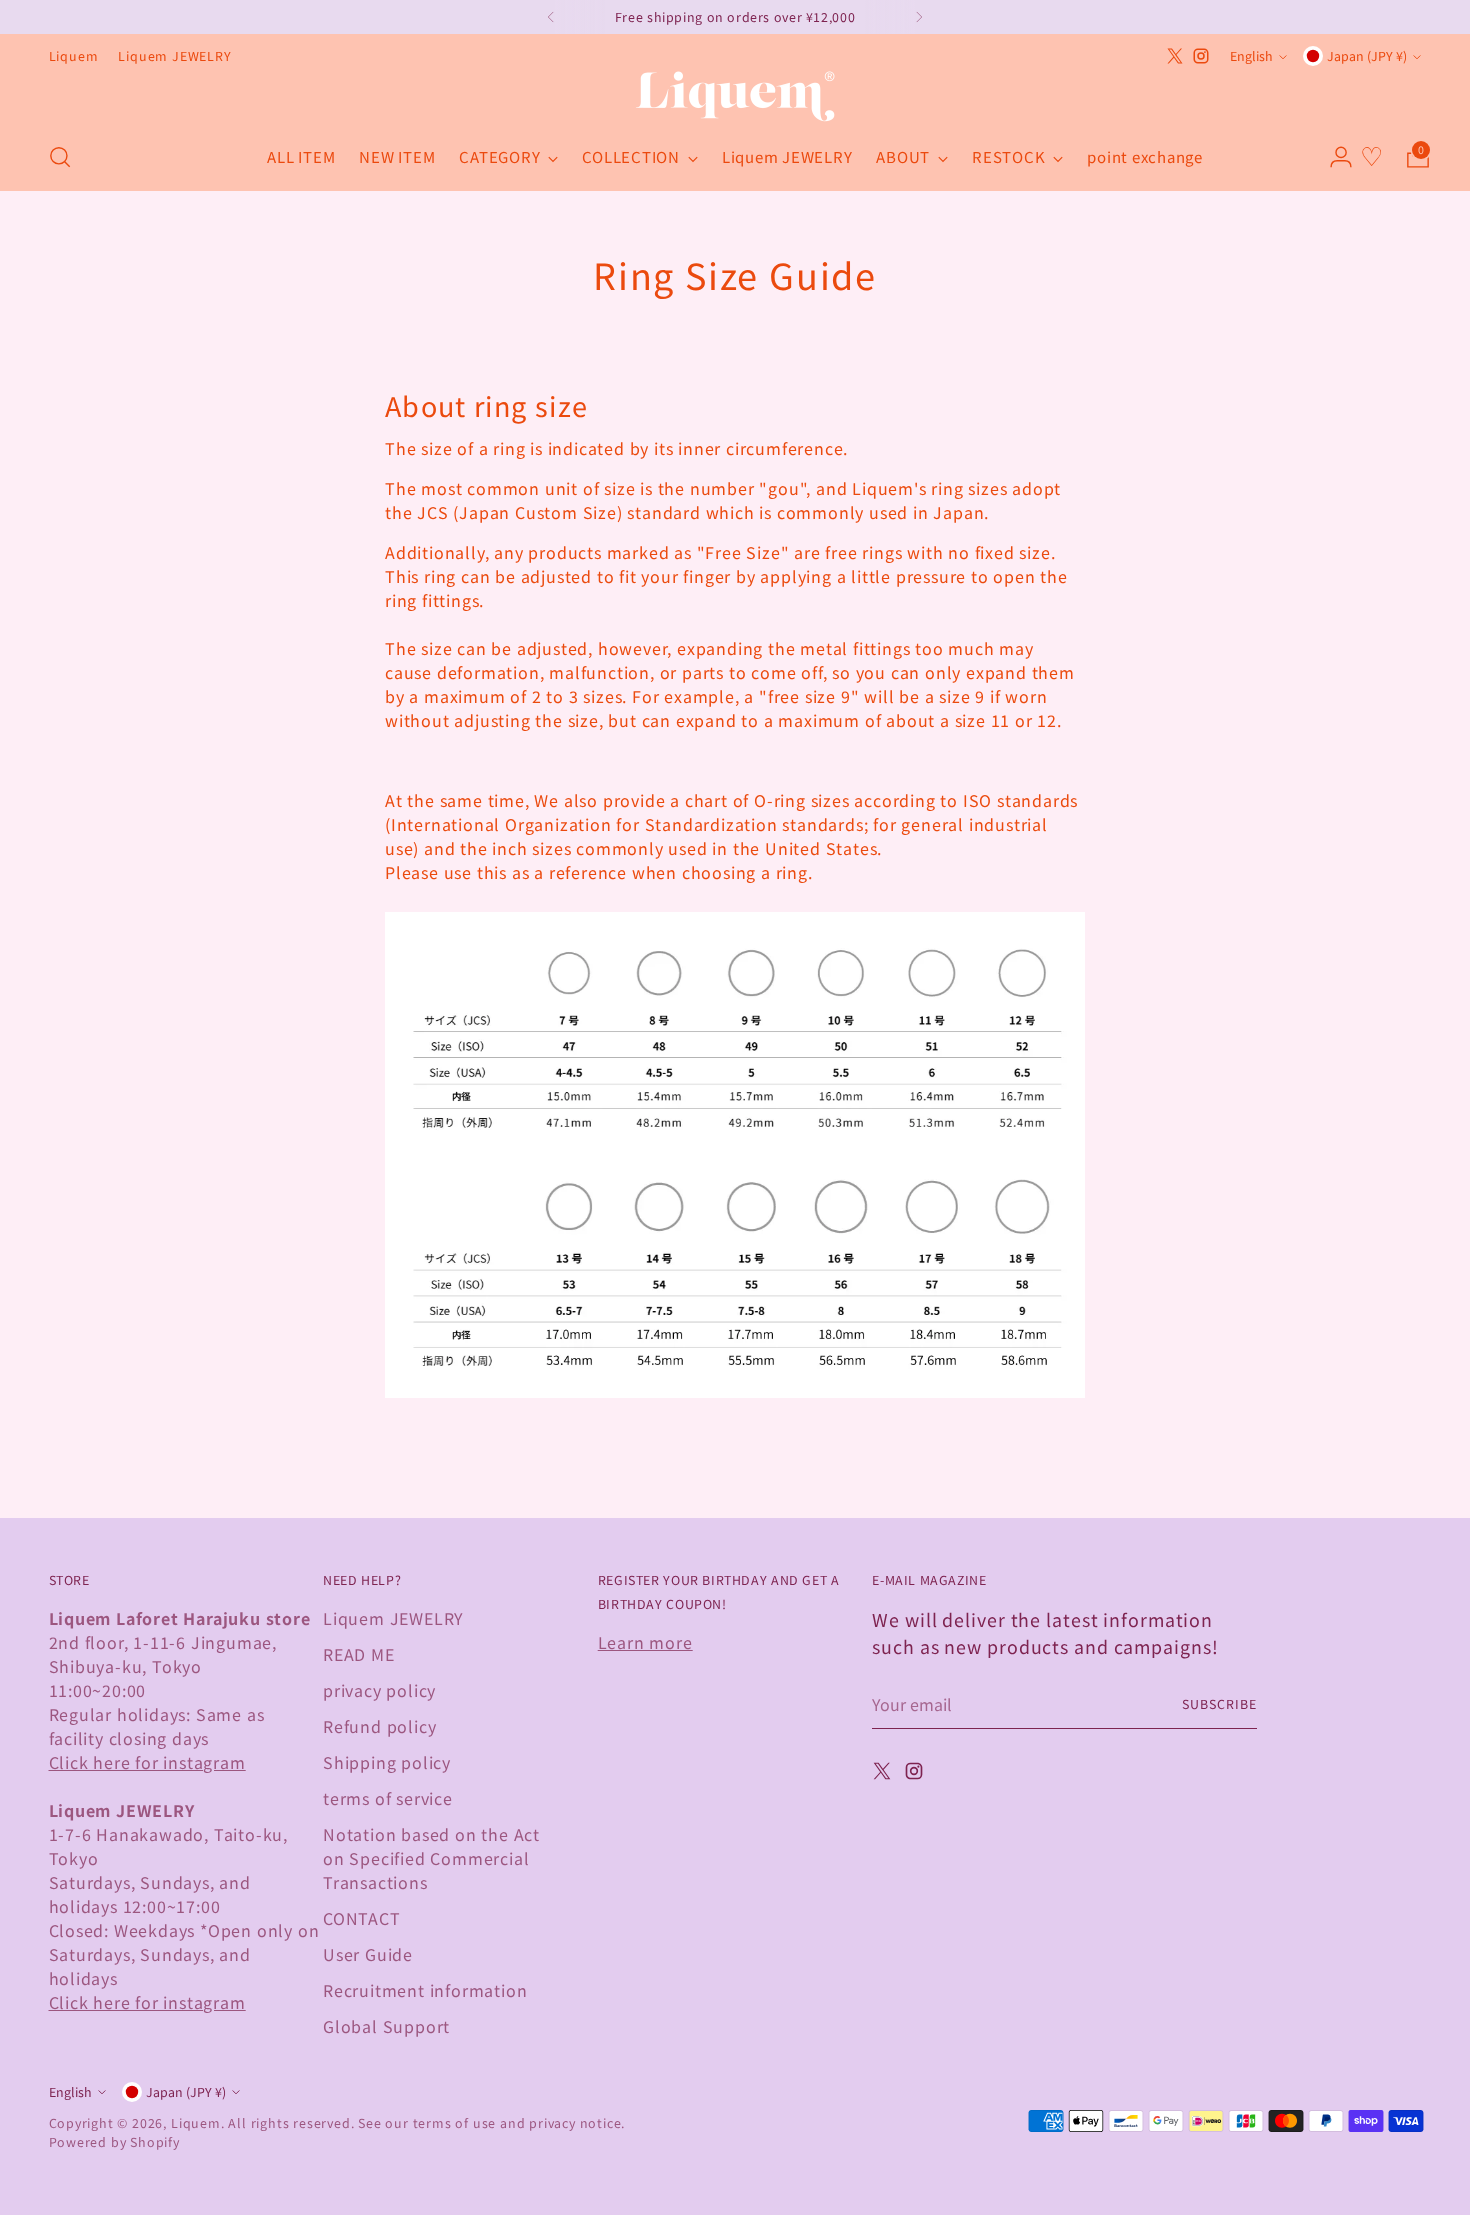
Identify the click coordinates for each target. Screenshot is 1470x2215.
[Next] (919, 17)
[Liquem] (735, 96)
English (1251, 56)
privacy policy (379, 1690)
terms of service (388, 1798)
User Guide (368, 1954)
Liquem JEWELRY (393, 1618)
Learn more (645, 1642)
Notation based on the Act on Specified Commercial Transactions (431, 1858)
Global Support (386, 2026)
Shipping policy (387, 1762)
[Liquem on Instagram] (1201, 56)
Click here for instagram (147, 1762)
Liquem (196, 2123)
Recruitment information (425, 1990)
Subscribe (1219, 1704)
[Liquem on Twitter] (1175, 56)
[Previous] (551, 17)
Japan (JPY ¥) (1367, 56)
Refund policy (379, 1726)
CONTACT (362, 1918)
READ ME (359, 1654)
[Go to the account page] (1333, 157)
